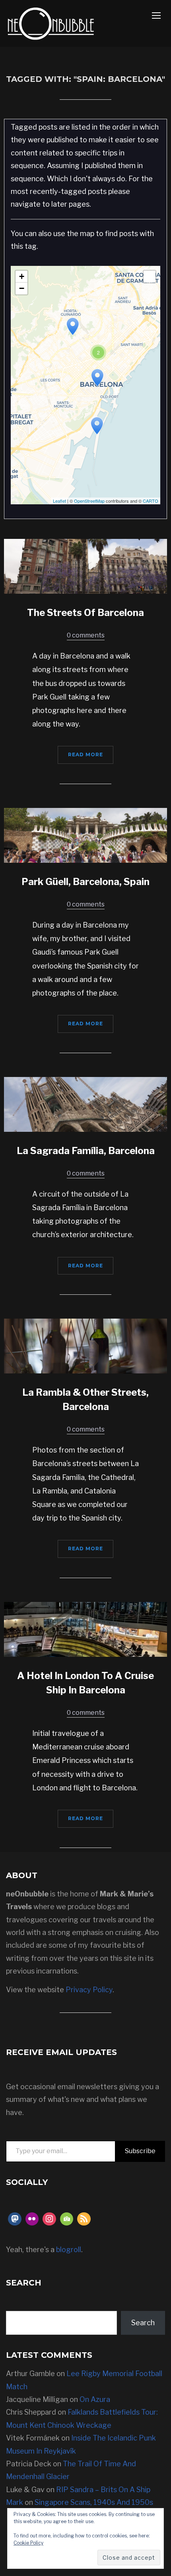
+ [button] (22, 276)
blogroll (69, 2250)
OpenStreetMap (89, 501)
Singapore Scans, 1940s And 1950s (94, 2502)
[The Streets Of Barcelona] (85, 566)
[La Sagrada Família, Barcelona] (85, 1104)
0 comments (86, 635)
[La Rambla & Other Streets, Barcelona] (85, 1345)
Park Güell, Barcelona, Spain (85, 882)
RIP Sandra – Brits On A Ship (103, 2490)
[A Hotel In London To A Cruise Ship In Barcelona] (85, 1629)
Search (143, 2323)
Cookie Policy (28, 2543)
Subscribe (140, 2151)
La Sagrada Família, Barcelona (86, 1151)
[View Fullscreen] (150, 277)
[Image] (67, 2219)
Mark (15, 2502)
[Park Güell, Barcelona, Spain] (85, 835)
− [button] (22, 288)
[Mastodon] (15, 2219)
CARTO (151, 501)
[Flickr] (32, 2219)
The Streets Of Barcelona (85, 613)
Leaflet (59, 501)
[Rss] (84, 2219)
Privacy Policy (89, 1990)
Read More (85, 754)
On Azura (95, 2399)
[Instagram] (49, 2219)
